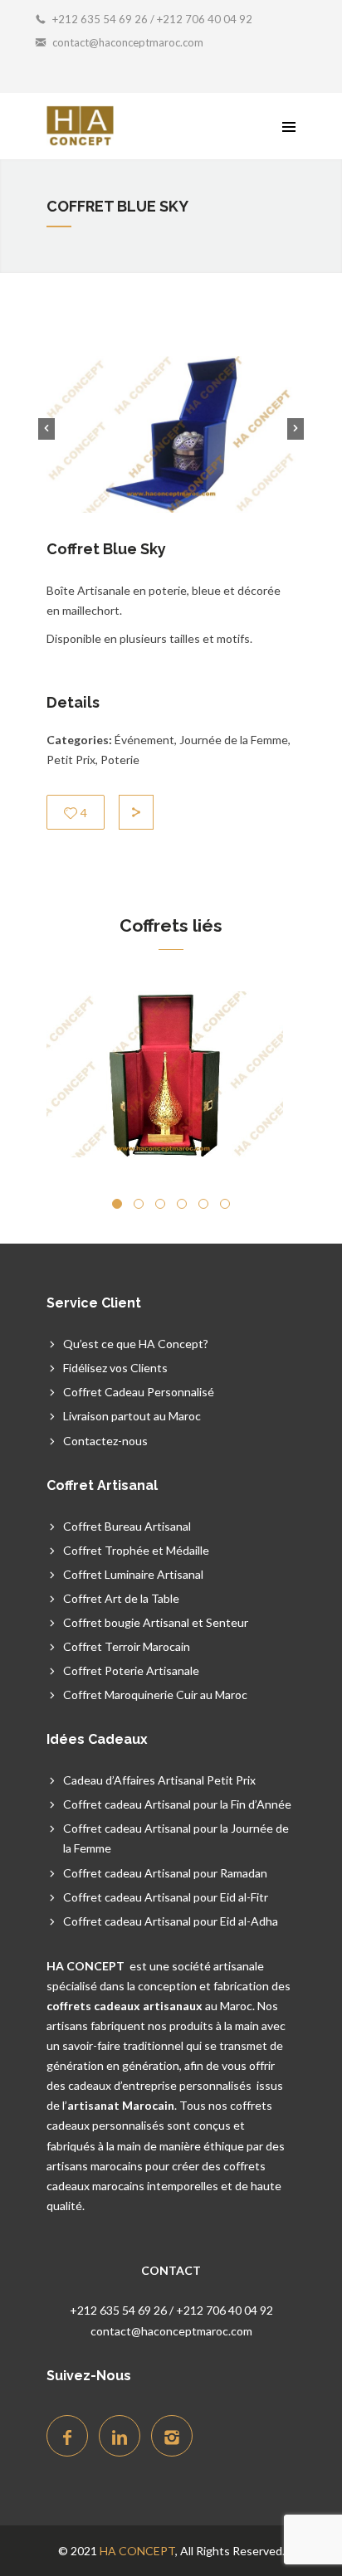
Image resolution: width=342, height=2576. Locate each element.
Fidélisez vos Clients (115, 1368)
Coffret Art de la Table (121, 1598)
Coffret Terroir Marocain (127, 1646)
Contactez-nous (105, 1441)
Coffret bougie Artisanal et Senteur (156, 1622)
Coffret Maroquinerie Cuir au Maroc (155, 1695)
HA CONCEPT (137, 2551)
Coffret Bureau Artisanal (127, 1526)
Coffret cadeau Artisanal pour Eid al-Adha (171, 1921)
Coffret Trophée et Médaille (136, 1550)
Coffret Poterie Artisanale (131, 1670)
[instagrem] (172, 2436)
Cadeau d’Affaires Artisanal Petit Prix (159, 1780)
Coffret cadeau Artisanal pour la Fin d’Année (177, 1804)
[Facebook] (67, 2436)
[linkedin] (120, 2436)
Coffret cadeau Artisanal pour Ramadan (165, 1873)
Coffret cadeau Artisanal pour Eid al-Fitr (166, 1897)
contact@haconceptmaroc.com (128, 42)
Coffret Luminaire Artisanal (133, 1574)
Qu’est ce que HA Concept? (136, 1344)
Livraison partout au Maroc (132, 1416)
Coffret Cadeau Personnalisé (139, 1392)
